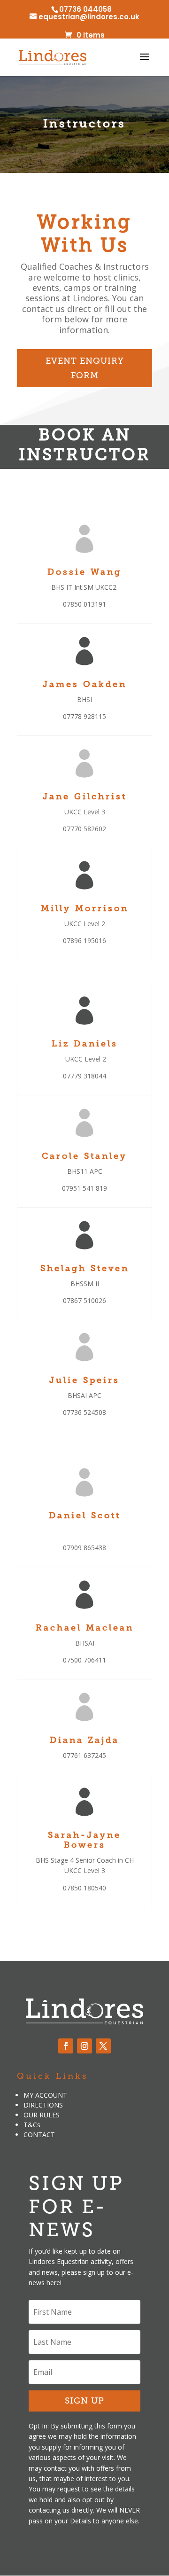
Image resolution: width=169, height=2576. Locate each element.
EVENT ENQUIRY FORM (85, 368)
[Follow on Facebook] (66, 2046)
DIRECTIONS (43, 2105)
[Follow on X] (103, 2046)
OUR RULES (42, 2115)
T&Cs (32, 2125)
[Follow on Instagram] (84, 2046)
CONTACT (39, 2135)
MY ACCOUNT (45, 2095)
